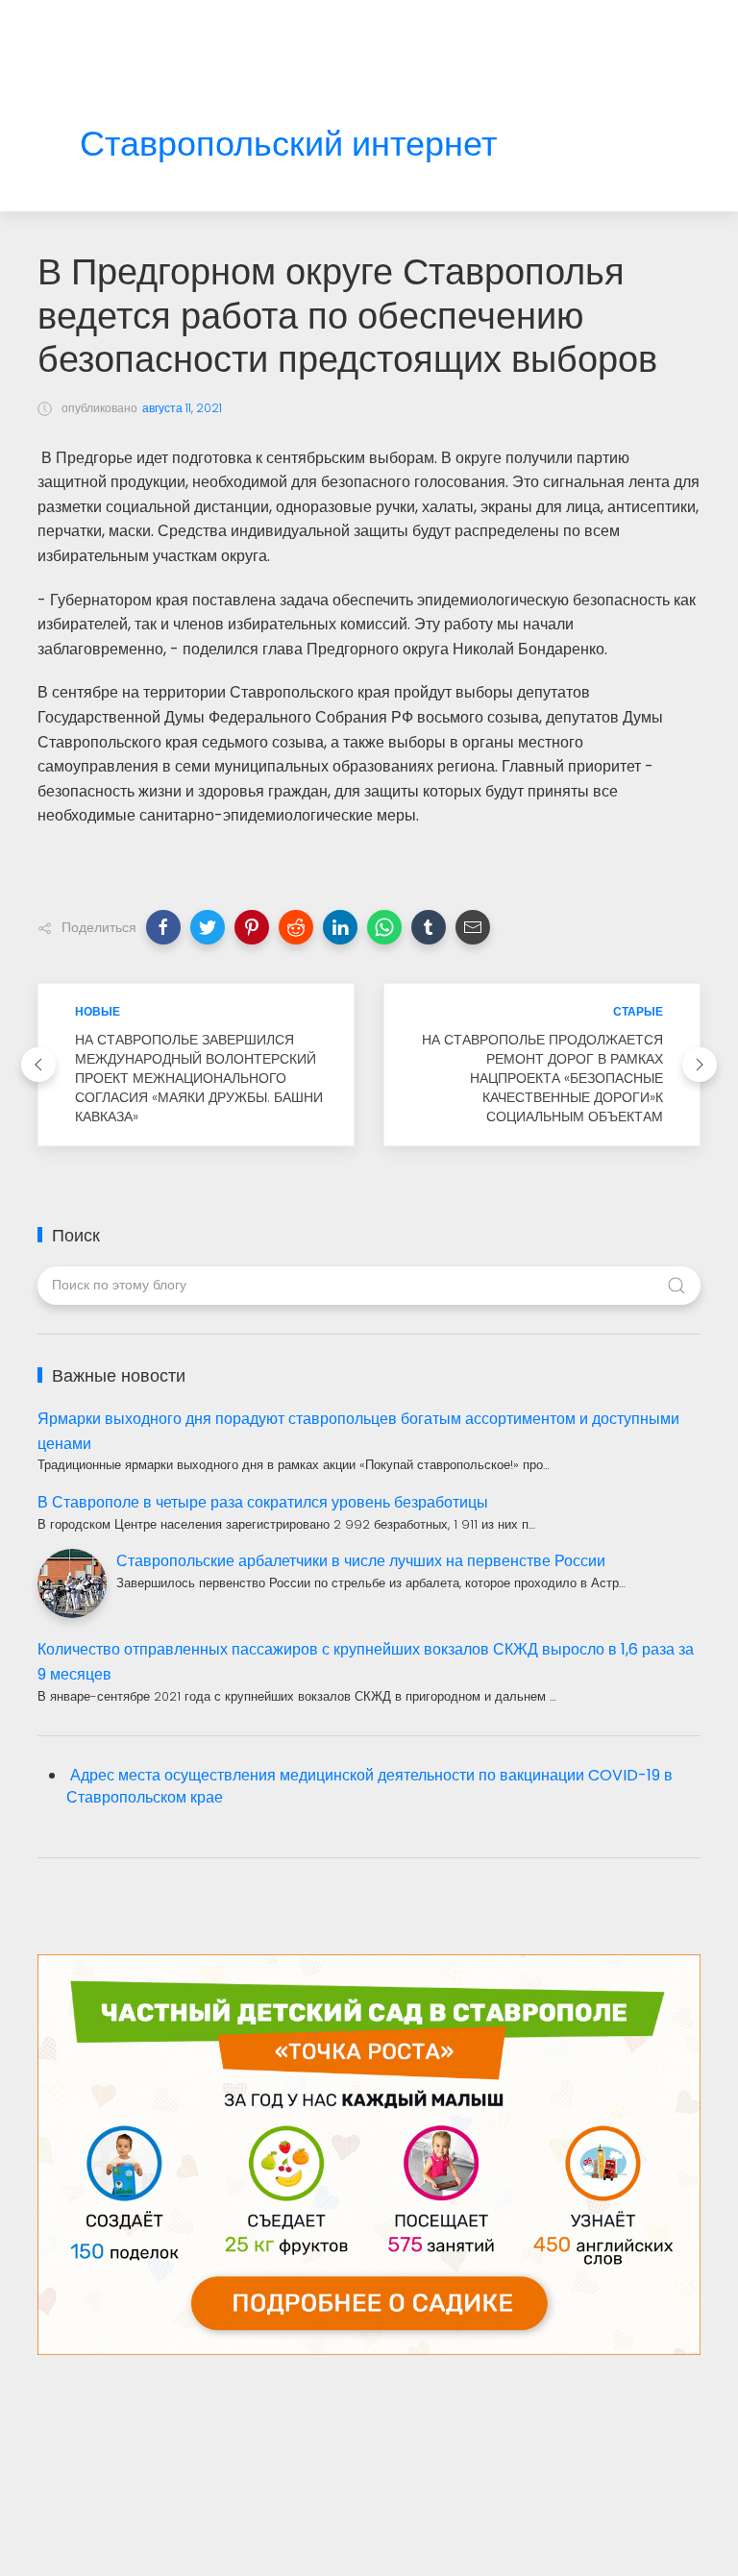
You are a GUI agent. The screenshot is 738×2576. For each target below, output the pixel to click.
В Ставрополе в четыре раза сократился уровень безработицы (263, 1502)
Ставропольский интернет (288, 145)
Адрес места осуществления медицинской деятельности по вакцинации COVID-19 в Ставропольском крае (369, 1786)
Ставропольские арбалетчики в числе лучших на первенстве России (361, 1561)
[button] (163, 927)
